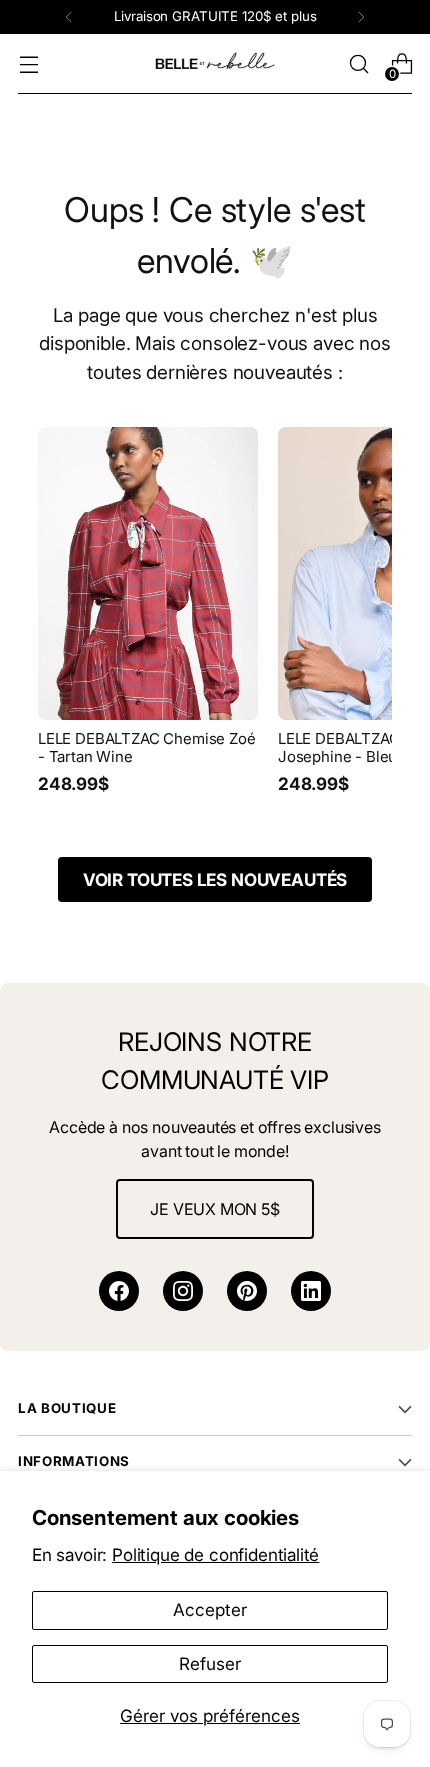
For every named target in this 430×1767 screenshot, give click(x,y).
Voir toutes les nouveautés (215, 879)
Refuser (210, 1663)
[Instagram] (183, 1291)
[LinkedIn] (311, 1291)
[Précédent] (69, 17)
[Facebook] (119, 1291)
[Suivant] (361, 17)
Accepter (210, 1609)
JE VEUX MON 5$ (215, 1209)
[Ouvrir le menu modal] (28, 64)
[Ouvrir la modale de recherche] (358, 64)
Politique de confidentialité (215, 1554)
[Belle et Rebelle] (215, 64)
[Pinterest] (247, 1291)
